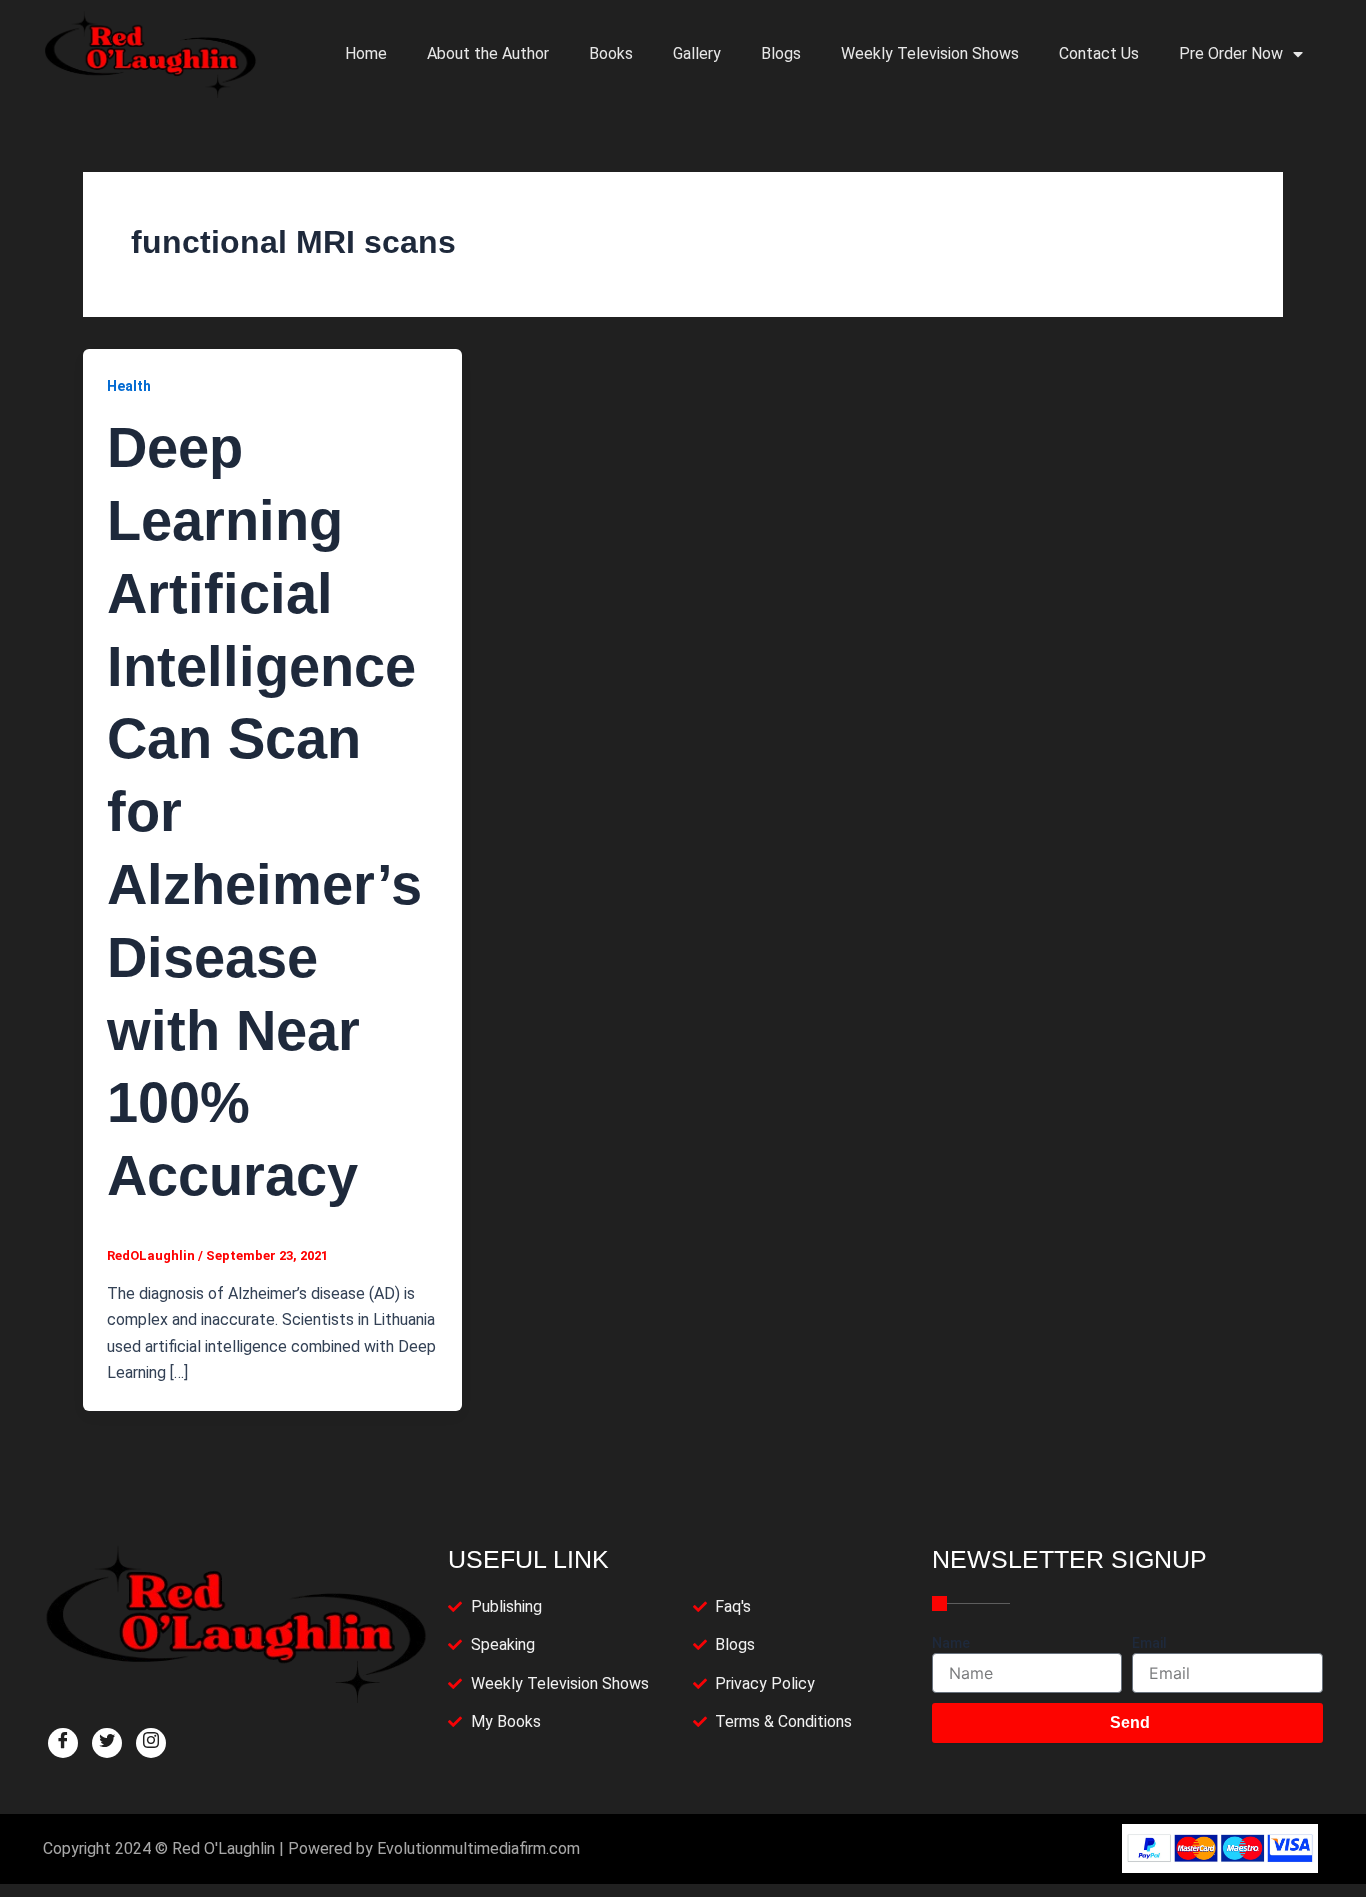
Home (366, 53)
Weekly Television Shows (930, 53)
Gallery (697, 53)
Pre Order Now (1231, 53)
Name (951, 1643)
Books (611, 53)
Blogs (781, 53)
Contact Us (1099, 53)
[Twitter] (107, 1743)
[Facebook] (63, 1743)
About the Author (488, 53)
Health (129, 386)
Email (1149, 1643)
